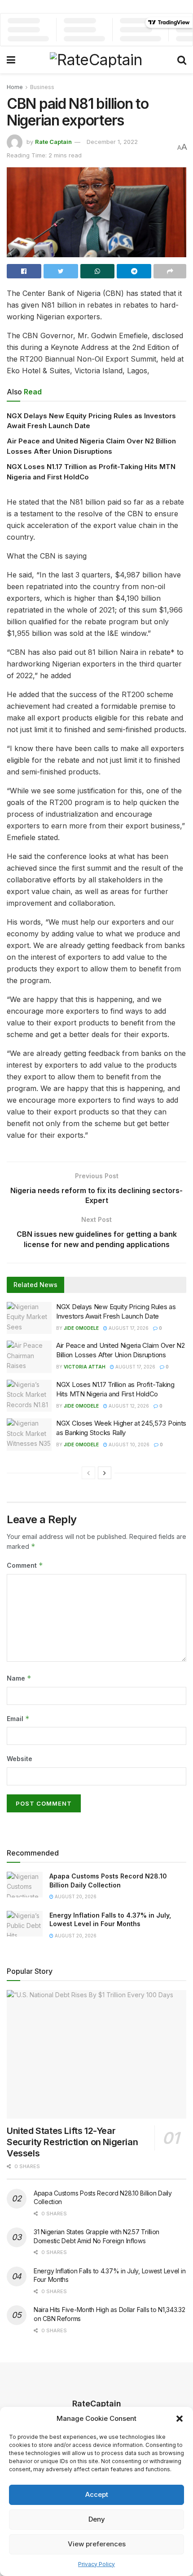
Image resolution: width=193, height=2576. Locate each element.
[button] (180, 2419)
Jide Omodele (81, 1328)
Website (20, 1759)
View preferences (97, 2544)
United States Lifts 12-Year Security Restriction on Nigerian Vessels (72, 2142)
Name (19, 1678)
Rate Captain (53, 142)
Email (18, 1719)
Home (15, 87)
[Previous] (88, 1473)
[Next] (105, 1473)
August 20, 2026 (75, 1896)
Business (42, 87)
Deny (97, 2519)
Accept (97, 2494)
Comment (25, 1565)
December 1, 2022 (112, 142)
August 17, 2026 (128, 1328)
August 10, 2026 (128, 1445)
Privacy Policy (96, 2564)
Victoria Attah (85, 1367)
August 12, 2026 (128, 1406)
